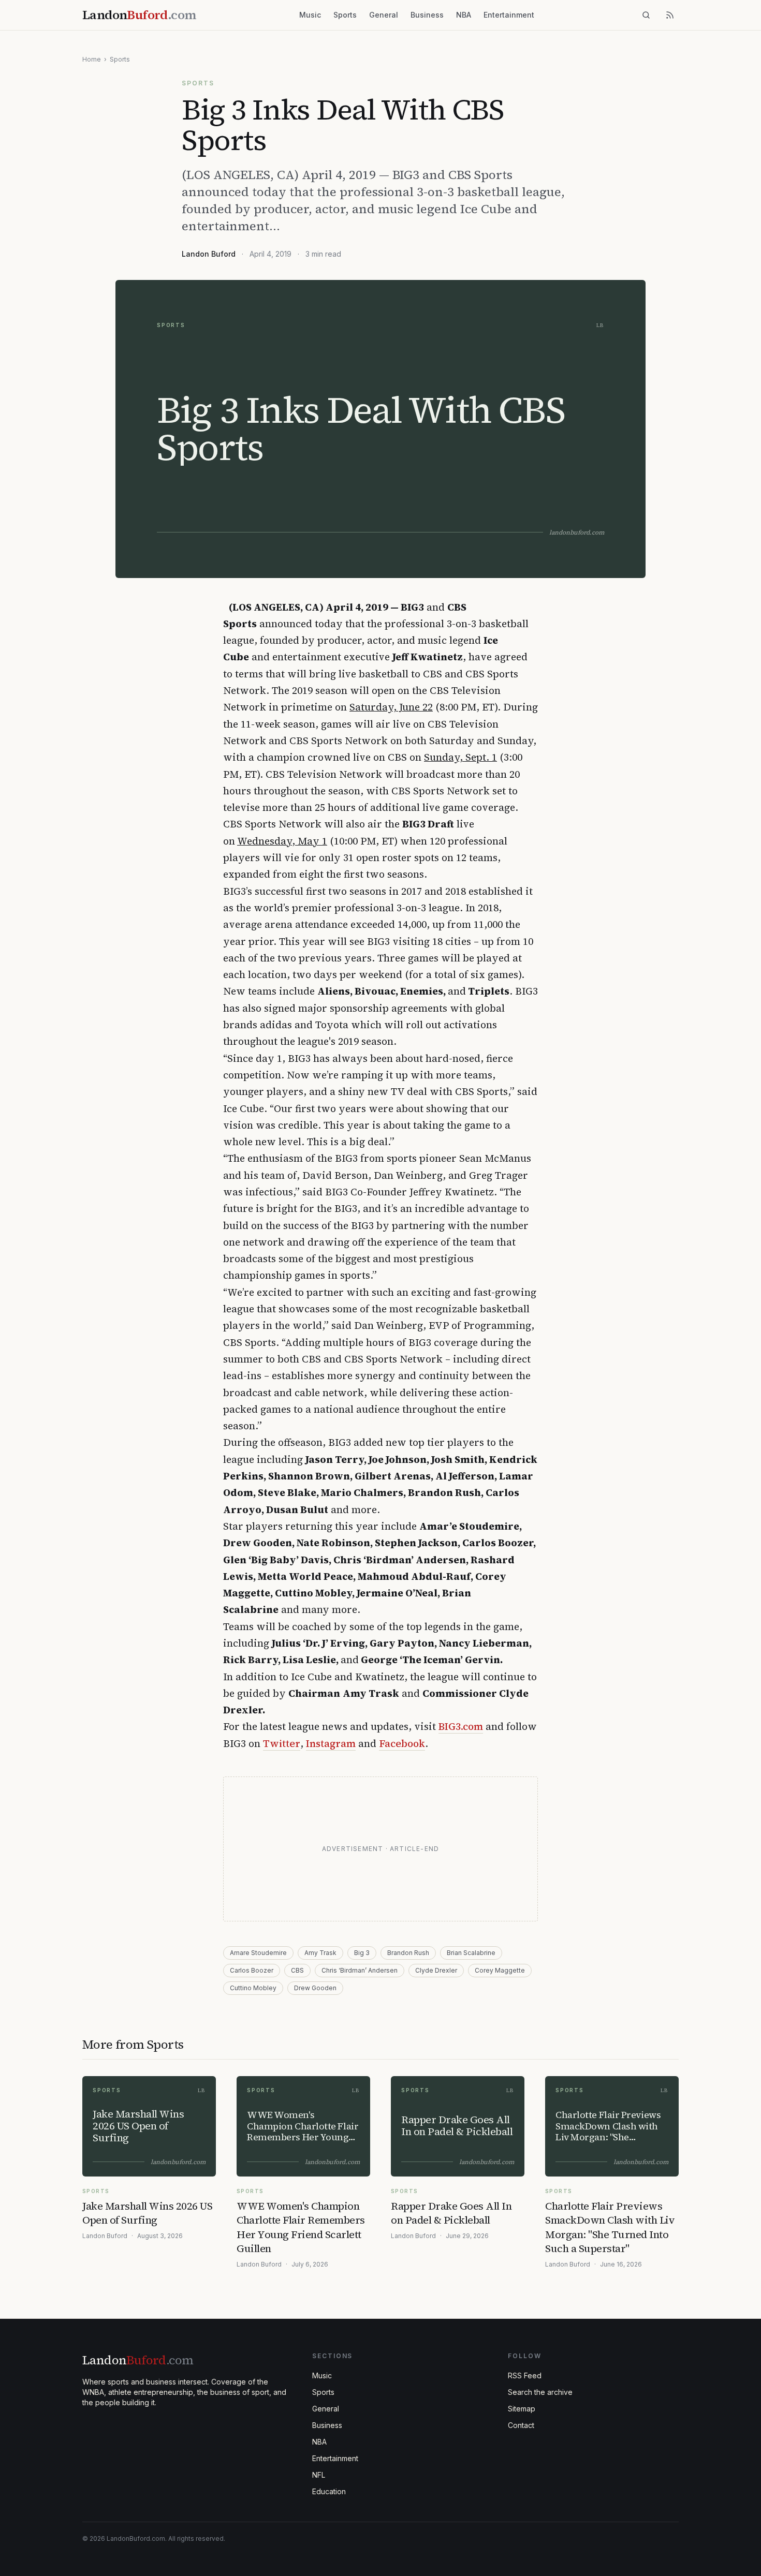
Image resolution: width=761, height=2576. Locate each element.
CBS (297, 1970)
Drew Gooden (315, 1988)
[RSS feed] (670, 15)
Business (427, 15)
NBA (464, 15)
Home (92, 59)
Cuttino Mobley (253, 1988)
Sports (345, 15)
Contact (521, 2425)
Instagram (331, 1743)
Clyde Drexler (436, 1970)
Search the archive (540, 2392)
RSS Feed (525, 2375)
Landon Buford (209, 254)
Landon (138, 2360)
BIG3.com (461, 1726)
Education (329, 2491)
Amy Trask (320, 1953)
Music (310, 15)
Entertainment (509, 15)
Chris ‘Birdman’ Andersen (360, 1970)
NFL (319, 2475)
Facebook (402, 1743)
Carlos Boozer (252, 1970)
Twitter (282, 1743)
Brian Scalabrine (471, 1953)
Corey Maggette (500, 1970)
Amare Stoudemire (258, 1953)
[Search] (646, 15)
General (384, 15)
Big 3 (362, 1953)
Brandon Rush (408, 1953)
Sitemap (522, 2409)
